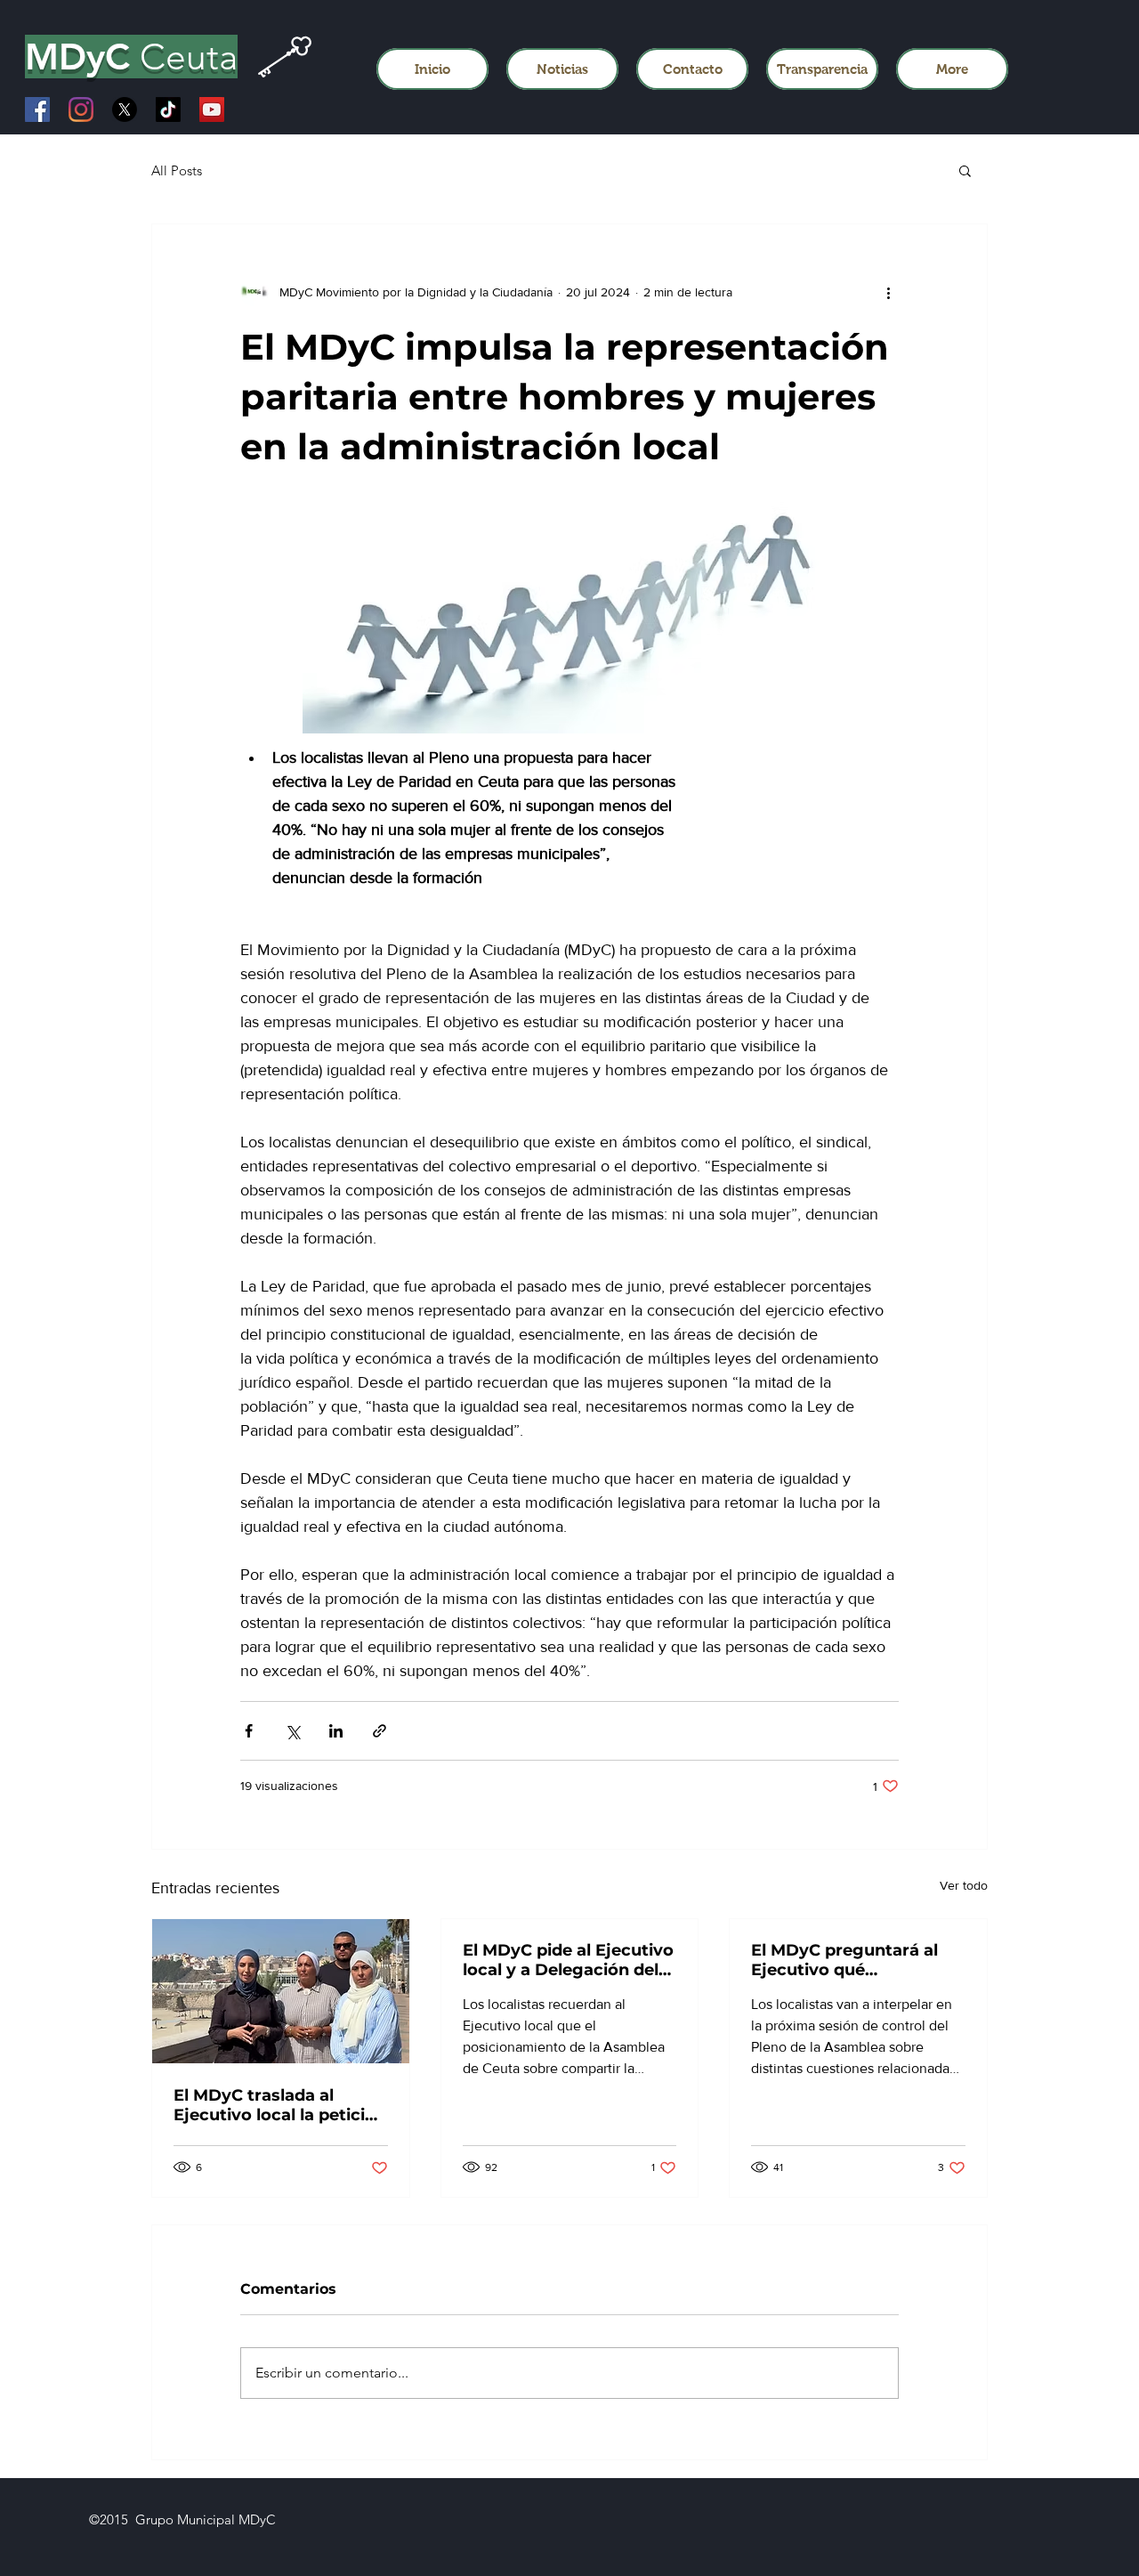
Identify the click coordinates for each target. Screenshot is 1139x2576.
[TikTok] (168, 109)
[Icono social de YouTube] (212, 109)
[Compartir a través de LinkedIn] (336, 1731)
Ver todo (964, 1885)
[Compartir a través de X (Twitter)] (292, 1731)
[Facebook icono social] (37, 109)
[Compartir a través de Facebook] (249, 1731)
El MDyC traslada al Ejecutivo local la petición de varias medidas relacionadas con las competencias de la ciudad (280, 2105)
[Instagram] (81, 109)
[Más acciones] (888, 292)
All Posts (177, 170)
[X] (125, 109)
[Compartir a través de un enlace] (380, 1731)
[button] (965, 170)
